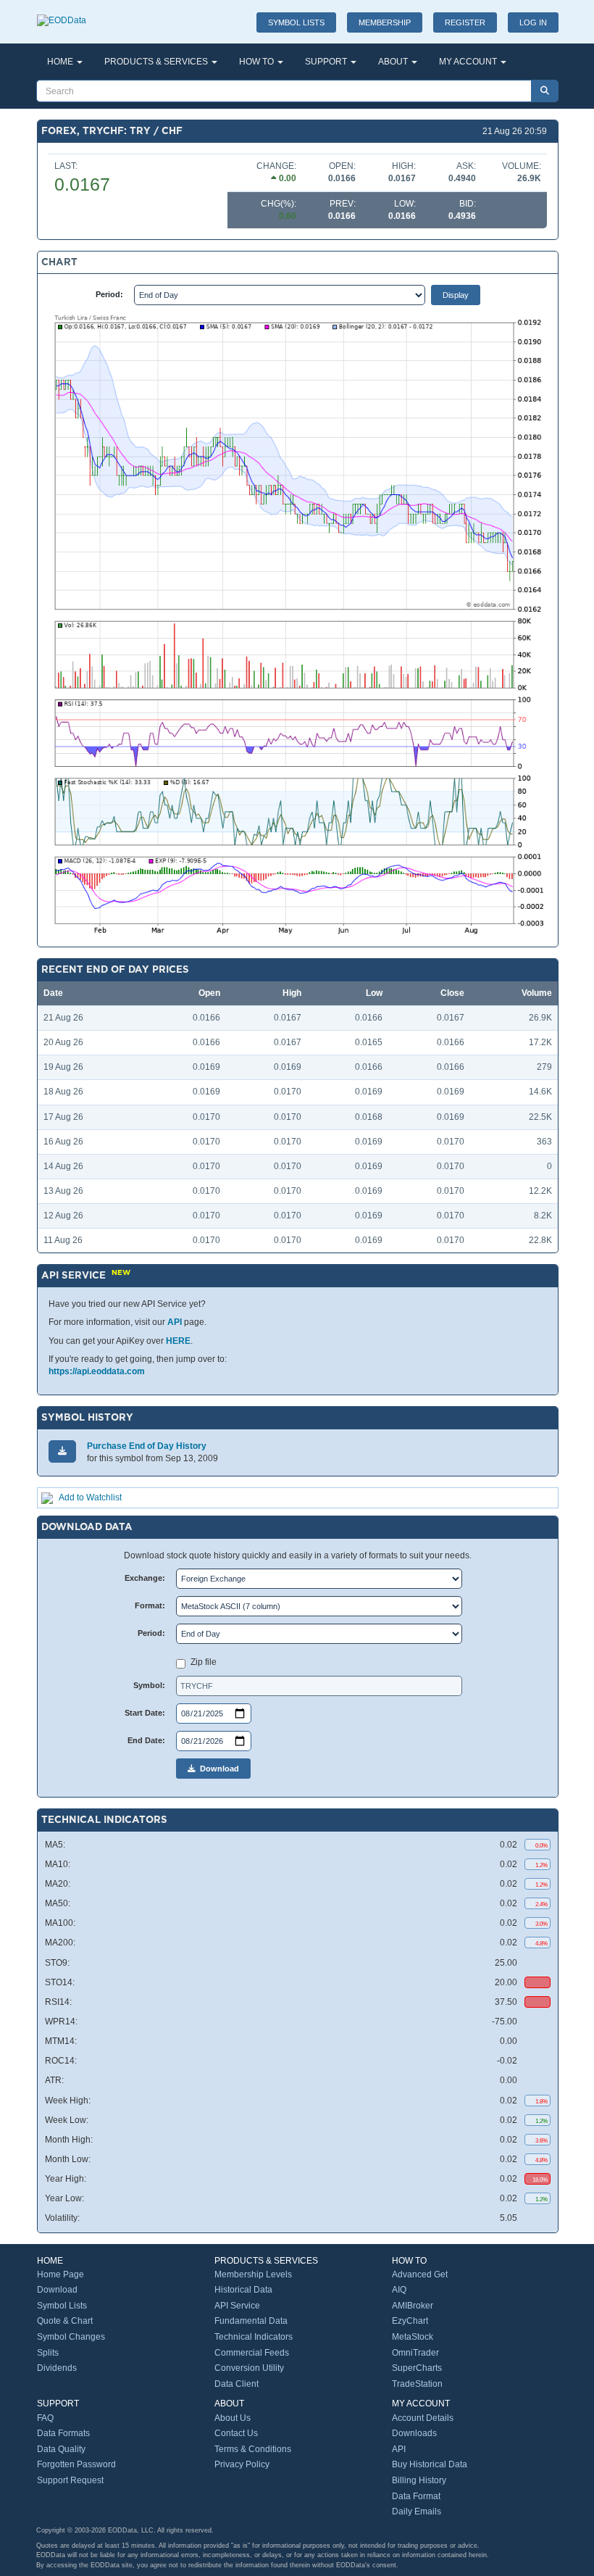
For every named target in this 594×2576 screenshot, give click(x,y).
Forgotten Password (76, 2464)
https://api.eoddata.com (97, 1371)
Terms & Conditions (253, 2449)
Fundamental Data (251, 2321)
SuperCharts (417, 2368)
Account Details (423, 2418)
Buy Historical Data (430, 2464)
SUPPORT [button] (327, 62)
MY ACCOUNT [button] (469, 62)
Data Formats (63, 2433)
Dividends (57, 2368)
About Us (233, 2418)
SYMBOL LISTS (296, 22)
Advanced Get (420, 2274)
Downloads (414, 2433)
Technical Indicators (254, 2337)
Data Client (237, 2384)
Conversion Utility (249, 2368)
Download (217, 1769)
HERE (178, 1341)
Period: (109, 294)
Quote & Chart (65, 2321)
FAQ (45, 2418)
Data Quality (61, 2449)
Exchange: (145, 1578)
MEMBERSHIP (385, 22)
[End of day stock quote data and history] (62, 13)
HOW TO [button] (258, 62)
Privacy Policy (242, 2464)
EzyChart (410, 2321)
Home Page (60, 2274)
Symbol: (149, 1685)
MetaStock (413, 2337)
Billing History (419, 2480)
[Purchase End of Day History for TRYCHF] (62, 1451)
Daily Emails (417, 2511)
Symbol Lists (62, 2306)
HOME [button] (61, 62)
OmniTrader (415, 2353)
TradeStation (417, 2384)
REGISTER (465, 22)
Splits (48, 2353)
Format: (150, 1605)
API (175, 1322)
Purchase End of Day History (147, 1446)
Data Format (416, 2496)
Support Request (70, 2480)
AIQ (399, 2290)
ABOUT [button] (394, 62)
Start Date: (145, 1713)
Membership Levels (253, 2274)
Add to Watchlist (90, 1497)
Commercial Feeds (252, 2353)
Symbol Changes (71, 2337)
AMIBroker (413, 2306)
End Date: (146, 1740)
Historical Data (243, 2290)
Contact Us (236, 2433)
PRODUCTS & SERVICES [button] (157, 62)
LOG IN (533, 22)
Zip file (204, 1662)
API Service (237, 2306)
